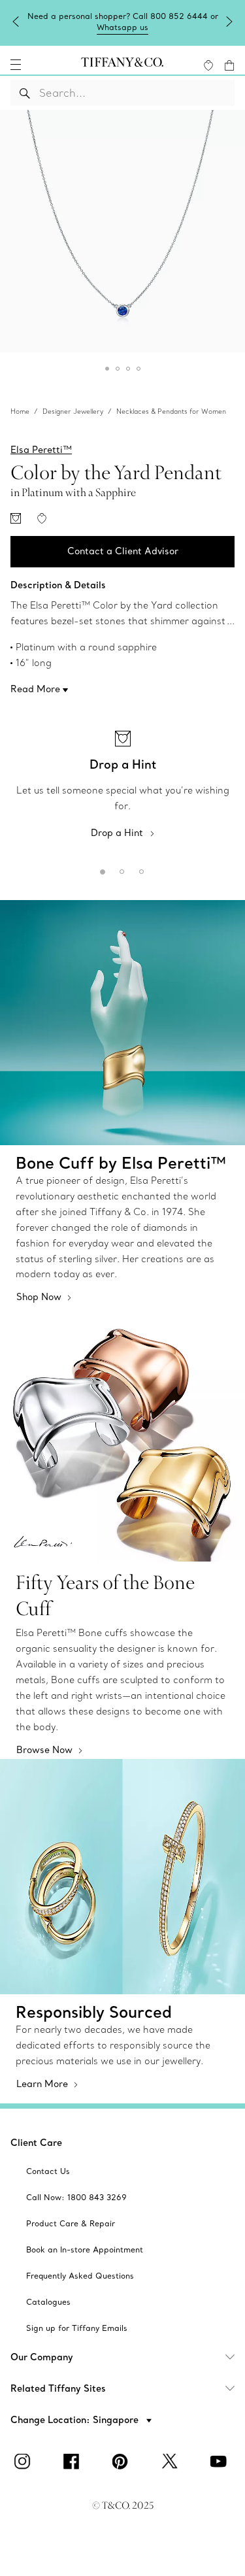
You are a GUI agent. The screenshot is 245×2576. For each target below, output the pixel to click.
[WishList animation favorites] (208, 65)
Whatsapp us (122, 27)
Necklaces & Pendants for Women (171, 411)
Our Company (42, 2357)
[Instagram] (25, 2462)
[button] (16, 65)
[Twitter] (172, 2462)
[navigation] (16, 65)
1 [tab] (100, 869)
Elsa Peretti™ (41, 450)
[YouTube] (221, 2462)
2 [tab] (120, 869)
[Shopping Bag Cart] (229, 65)
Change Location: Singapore (76, 2420)
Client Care (36, 2143)
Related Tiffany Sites (58, 2388)
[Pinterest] (123, 2462)
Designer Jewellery (73, 411)
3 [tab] (139, 869)
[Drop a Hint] (16, 518)
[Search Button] (25, 93)
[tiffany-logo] (122, 65)
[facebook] (74, 2462)
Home (20, 411)
